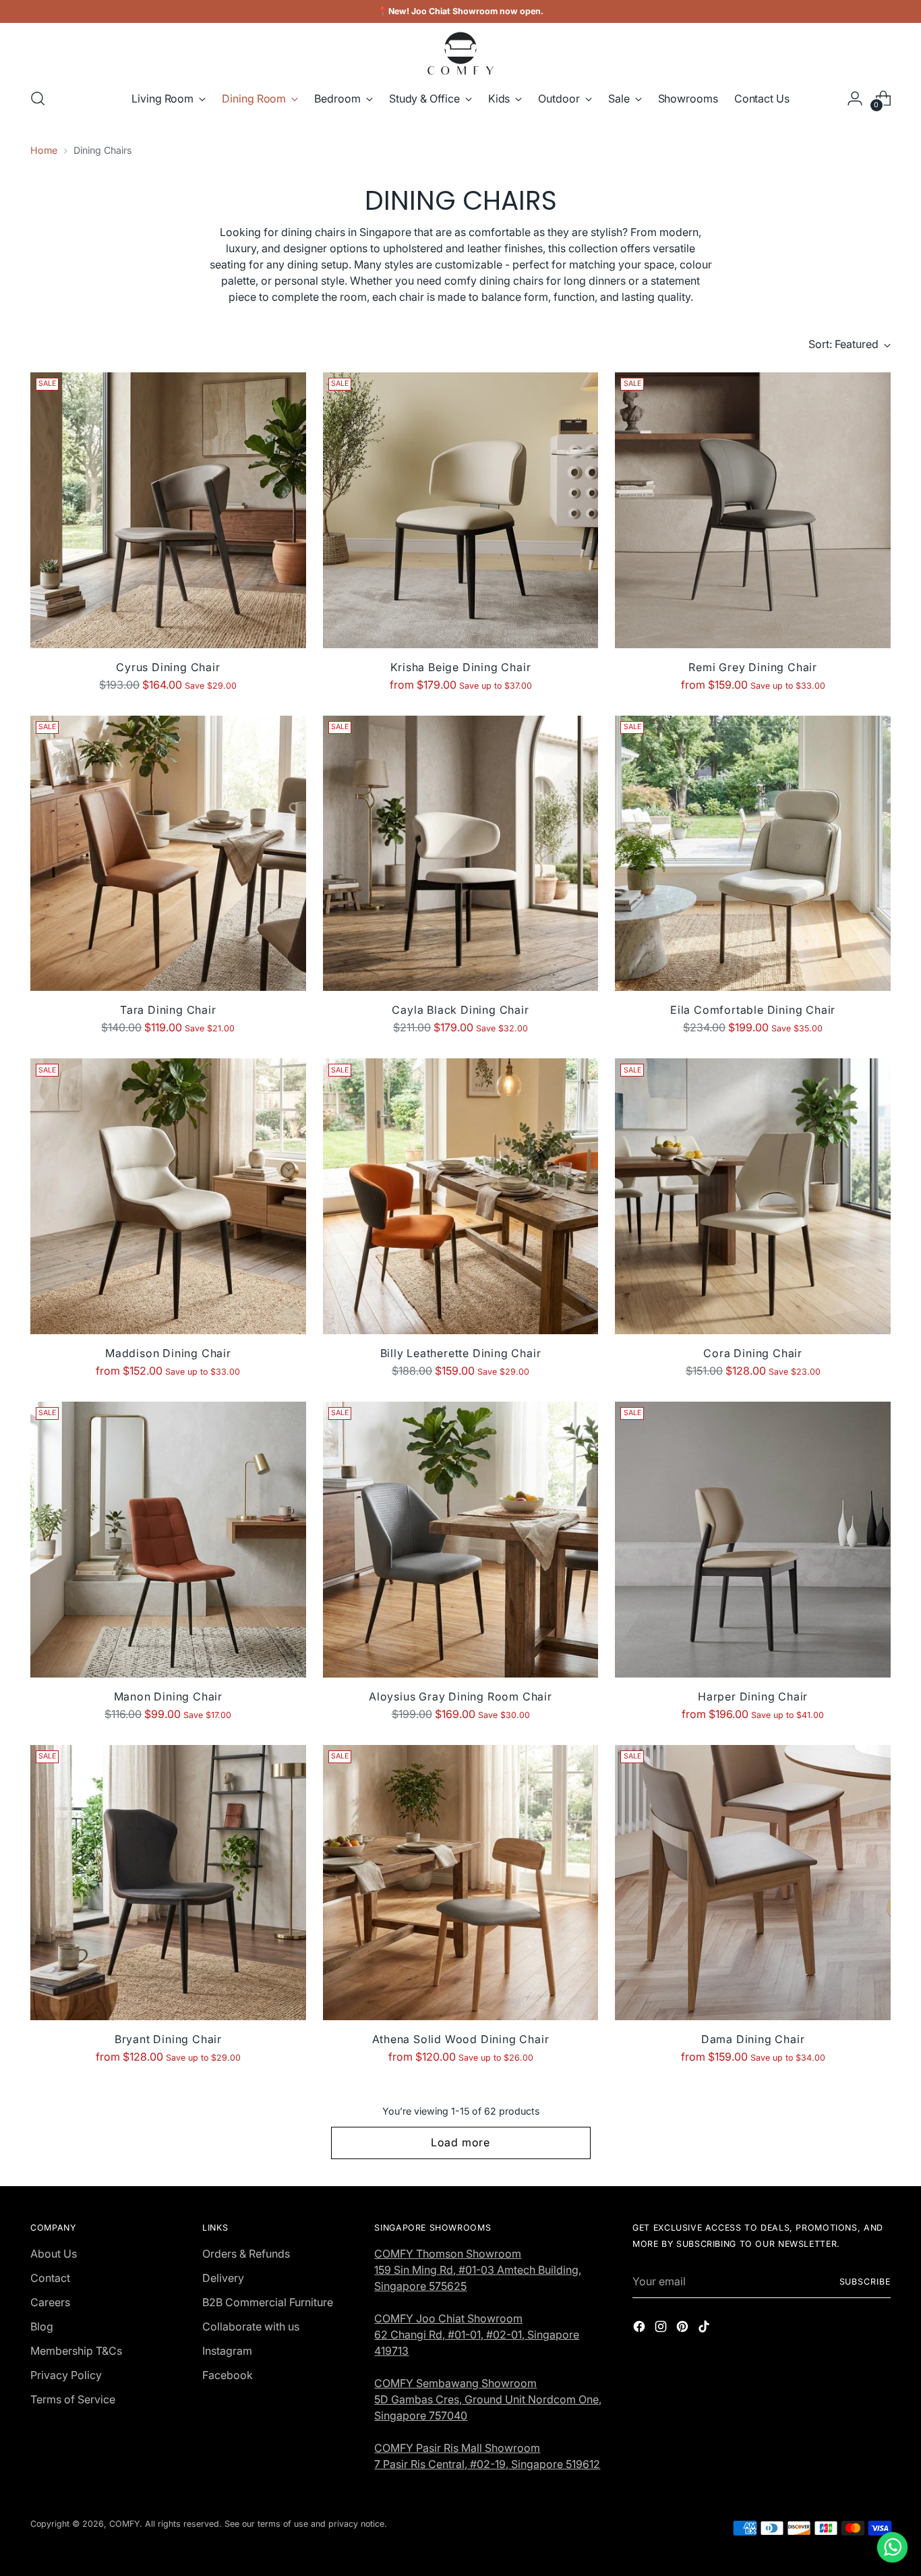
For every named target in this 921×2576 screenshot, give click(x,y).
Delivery (223, 2278)
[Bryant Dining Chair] (168, 1883)
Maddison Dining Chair (168, 1353)
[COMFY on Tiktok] (705, 2328)
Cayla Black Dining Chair (460, 1010)
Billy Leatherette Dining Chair (461, 1353)
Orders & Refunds (246, 2254)
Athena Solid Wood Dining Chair (461, 2039)
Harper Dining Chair (753, 1696)
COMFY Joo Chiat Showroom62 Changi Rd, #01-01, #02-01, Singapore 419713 (477, 2335)
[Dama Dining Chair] (753, 1883)
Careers (50, 2302)
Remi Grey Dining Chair (753, 667)
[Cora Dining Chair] (753, 1196)
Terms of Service (73, 2399)
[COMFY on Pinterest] (684, 2328)
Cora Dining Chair (753, 1353)
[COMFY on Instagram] (662, 2328)
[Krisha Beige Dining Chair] (461, 510)
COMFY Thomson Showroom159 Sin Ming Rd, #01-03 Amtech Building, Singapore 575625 (478, 2270)
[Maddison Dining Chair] (168, 1196)
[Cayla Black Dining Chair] (461, 854)
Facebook (228, 2375)
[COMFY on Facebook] (641, 2328)
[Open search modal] (38, 98)
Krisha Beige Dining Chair (461, 667)
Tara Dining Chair (168, 1010)
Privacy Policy (66, 2375)
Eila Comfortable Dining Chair (753, 1010)
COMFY (124, 2524)
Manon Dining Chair (168, 1696)
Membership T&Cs (76, 2351)
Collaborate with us (251, 2326)
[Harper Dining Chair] (753, 1540)
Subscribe (865, 2282)
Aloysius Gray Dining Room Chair (460, 1696)
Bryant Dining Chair (168, 2039)
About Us (54, 2254)
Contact (50, 2278)
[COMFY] (460, 53)
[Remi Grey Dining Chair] (753, 510)
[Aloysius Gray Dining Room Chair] (461, 1540)
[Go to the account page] (855, 98)
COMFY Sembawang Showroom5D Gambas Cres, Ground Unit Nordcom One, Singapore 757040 (488, 2399)
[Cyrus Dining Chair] (168, 510)
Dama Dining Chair (753, 2039)
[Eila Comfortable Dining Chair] (753, 854)
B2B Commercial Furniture (268, 2302)
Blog (42, 2326)
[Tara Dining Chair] (168, 854)
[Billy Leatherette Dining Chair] (461, 1196)
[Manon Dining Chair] (168, 1540)
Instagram (227, 2351)
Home (44, 150)
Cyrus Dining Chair (168, 667)
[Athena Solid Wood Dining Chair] (461, 1883)
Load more (460, 2142)
